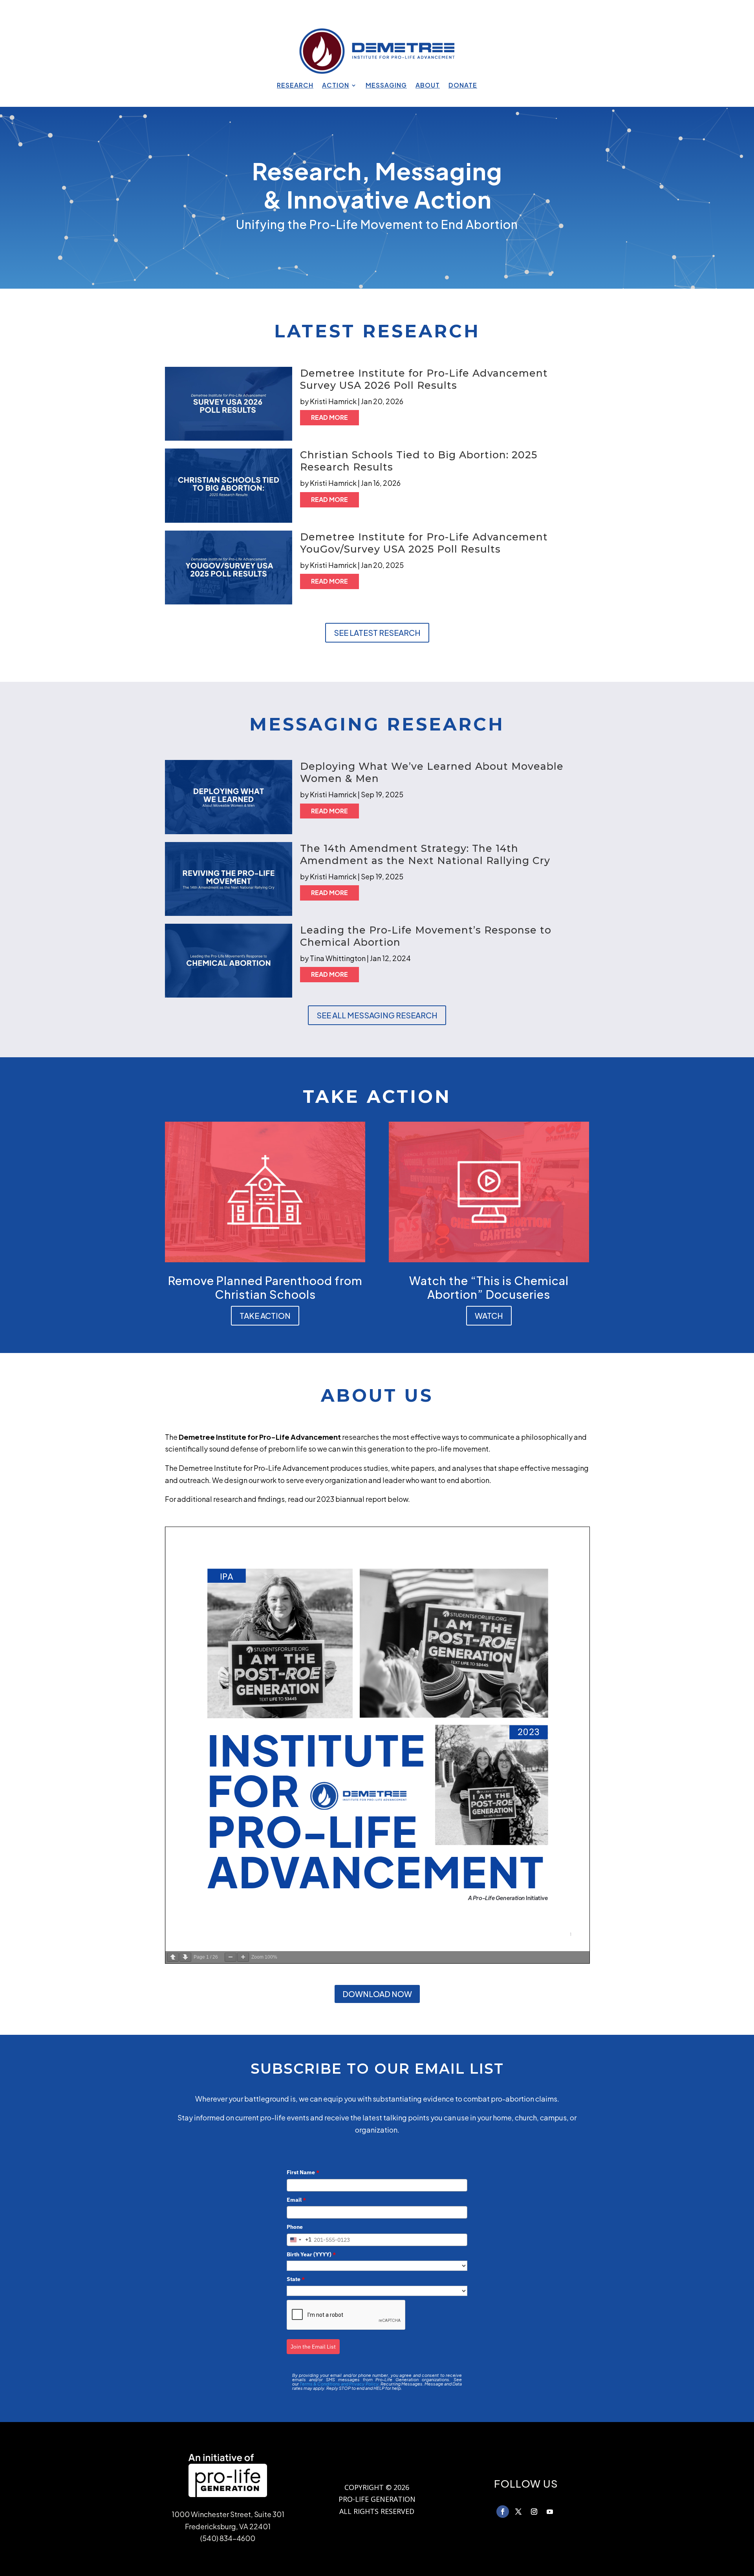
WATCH (489, 1315)
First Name (303, 2172)
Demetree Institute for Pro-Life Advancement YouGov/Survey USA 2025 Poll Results (424, 543)
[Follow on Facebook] (503, 2512)
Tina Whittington (338, 958)
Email (296, 2200)
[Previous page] (173, 1957)
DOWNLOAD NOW (377, 1994)
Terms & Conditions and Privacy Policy (339, 2384)
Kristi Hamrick (333, 401)
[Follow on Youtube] (550, 2512)
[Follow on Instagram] (534, 2512)
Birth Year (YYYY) (311, 2254)
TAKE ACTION (265, 1315)
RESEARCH (295, 86)
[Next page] (185, 1957)
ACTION (336, 86)
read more (329, 417)
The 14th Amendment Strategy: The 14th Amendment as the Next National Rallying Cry (425, 854)
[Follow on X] (518, 2512)
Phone (295, 2227)
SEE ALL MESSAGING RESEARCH (377, 1015)
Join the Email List (313, 2347)
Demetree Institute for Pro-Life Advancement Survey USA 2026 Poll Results (425, 379)
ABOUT (428, 86)
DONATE (463, 86)
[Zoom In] (243, 1957)
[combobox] (299, 2240)
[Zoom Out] (231, 1957)
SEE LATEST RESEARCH (377, 633)
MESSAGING (386, 86)
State (296, 2279)
